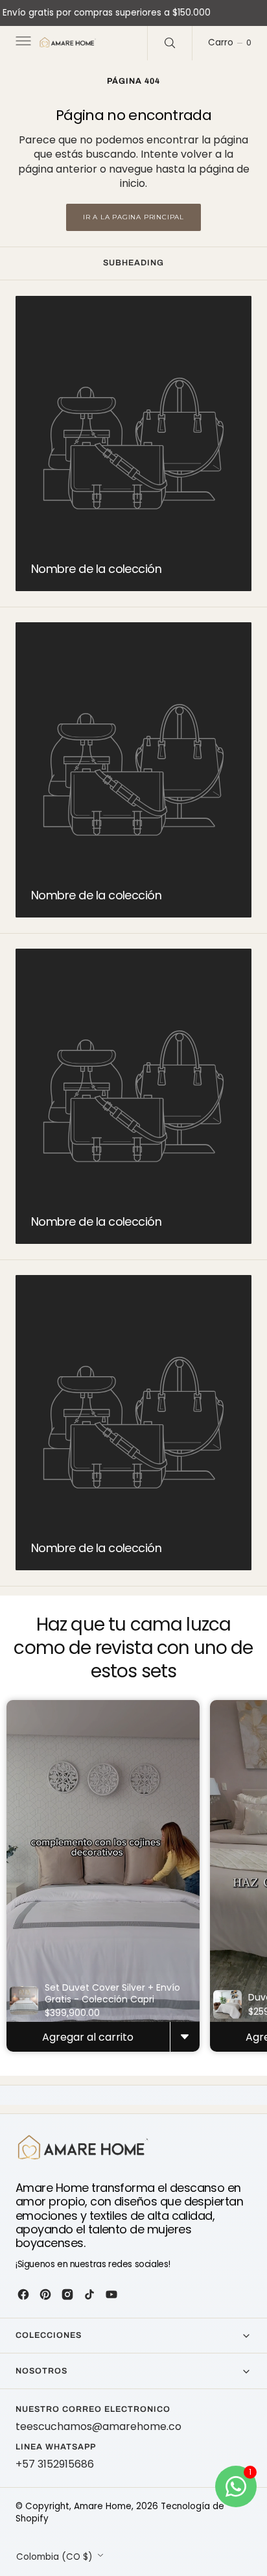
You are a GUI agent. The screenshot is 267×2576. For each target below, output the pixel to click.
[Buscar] (170, 43)
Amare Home (103, 2506)
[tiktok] (89, 2294)
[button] (22, 43)
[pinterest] (45, 2294)
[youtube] (111, 2294)
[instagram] (67, 2294)
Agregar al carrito (88, 2037)
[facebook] (23, 2294)
